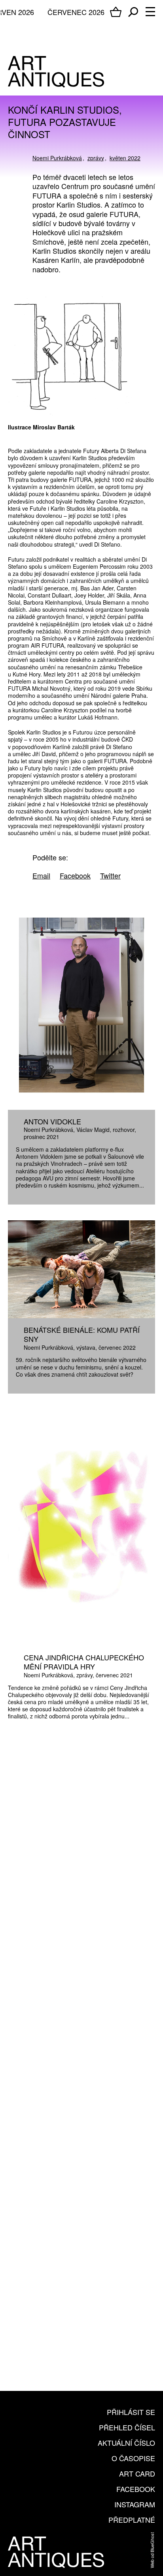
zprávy (96, 158)
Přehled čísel (127, 2427)
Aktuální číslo (126, 2443)
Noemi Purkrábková (57, 158)
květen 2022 (125, 158)
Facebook (136, 2489)
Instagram (135, 2504)
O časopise (133, 2458)
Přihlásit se (131, 2412)
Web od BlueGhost (152, 2550)
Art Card (137, 2473)
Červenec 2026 (76, 12)
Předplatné (132, 2520)
